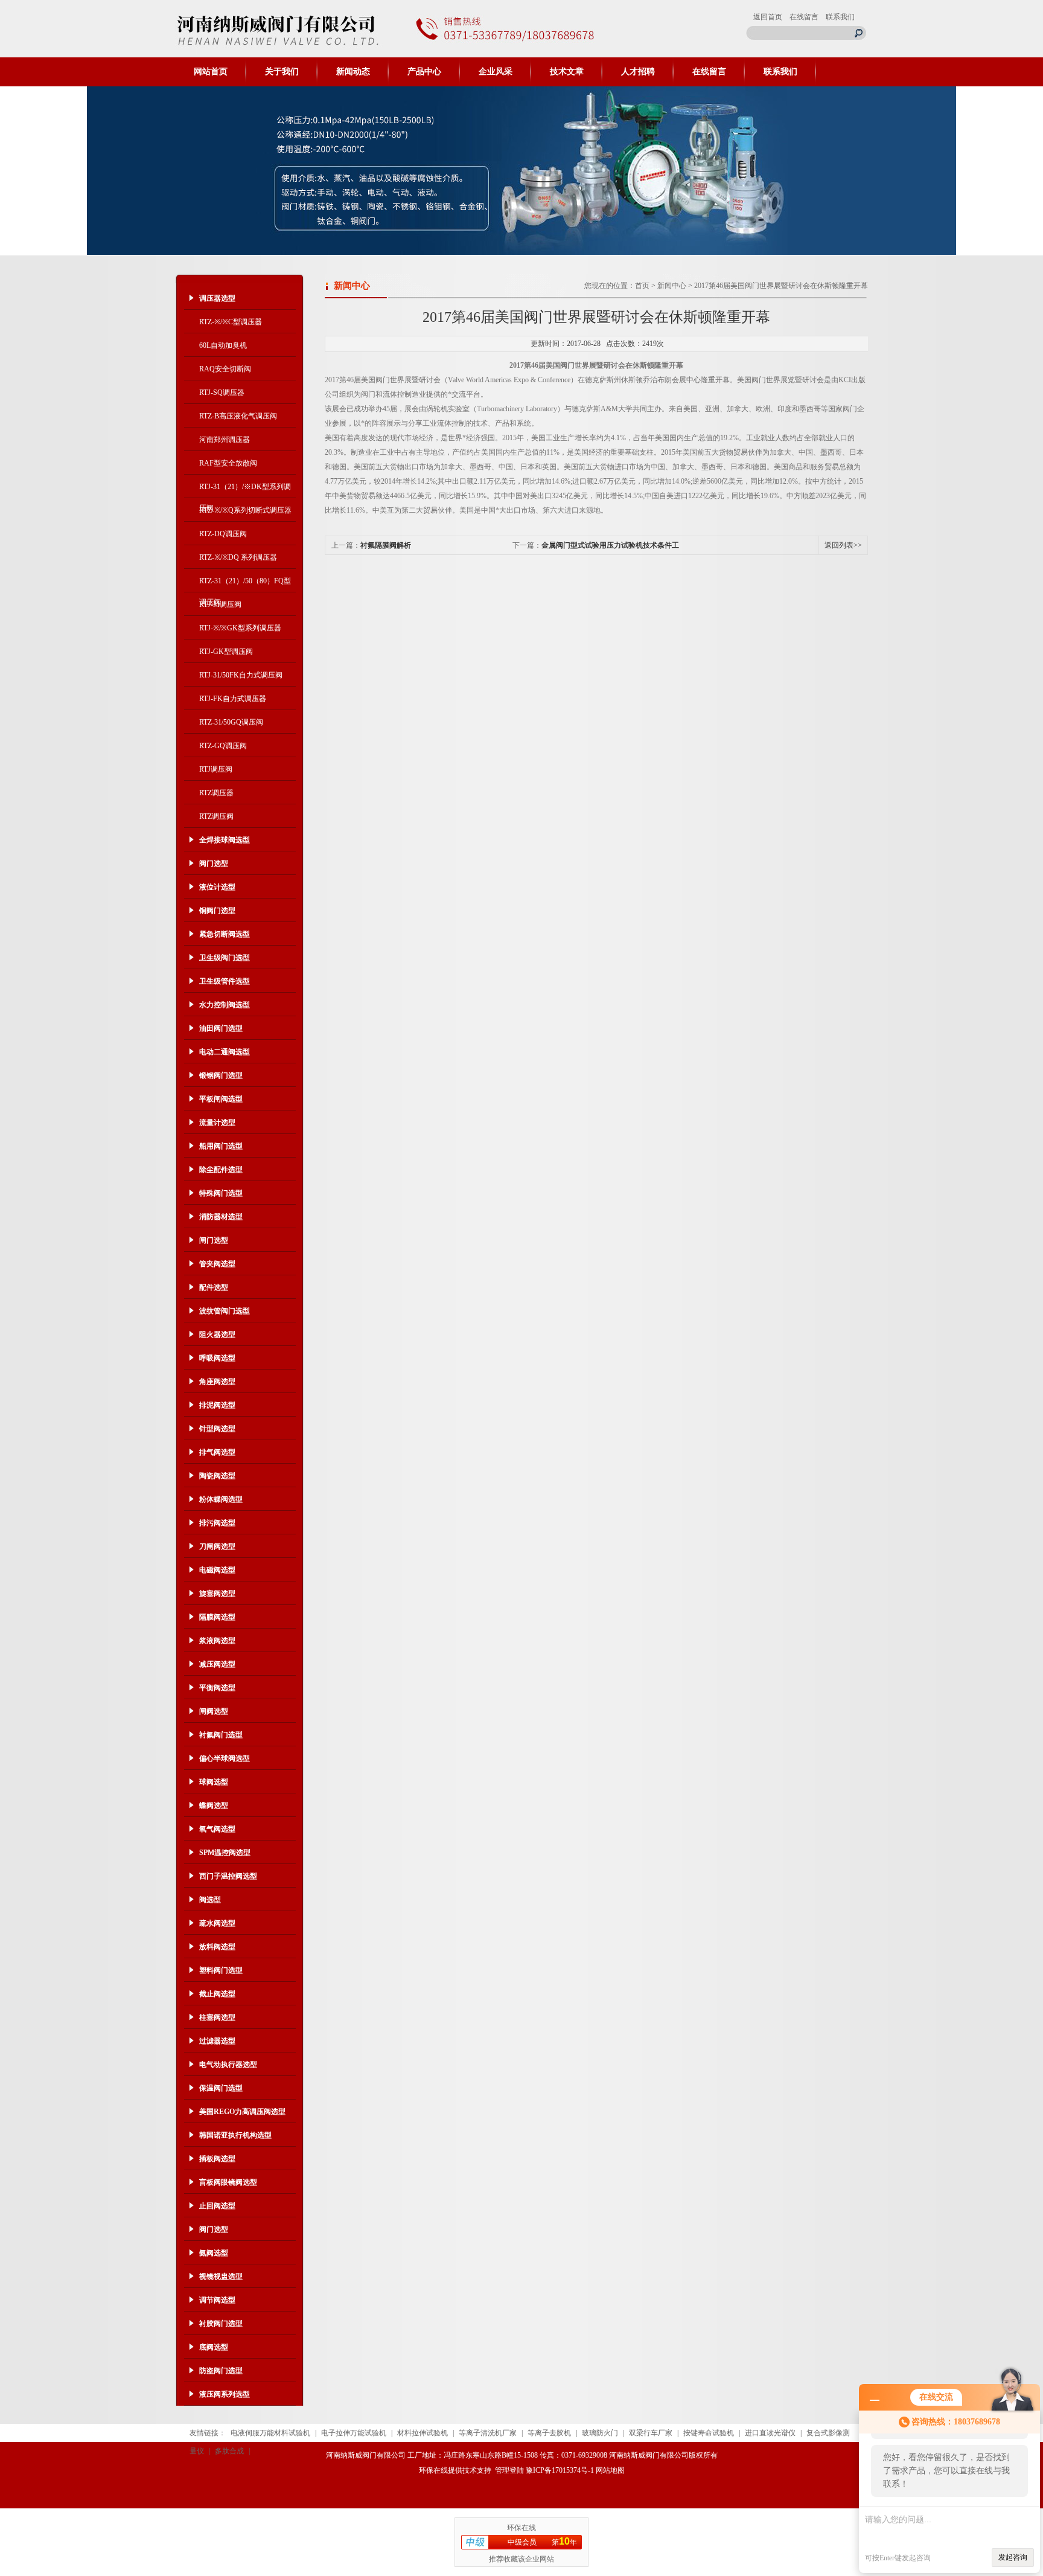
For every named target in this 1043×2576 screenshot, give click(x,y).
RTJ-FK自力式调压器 (233, 699)
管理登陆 (509, 2470)
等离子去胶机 (549, 2433)
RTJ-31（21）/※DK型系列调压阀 (245, 490)
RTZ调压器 (216, 793)
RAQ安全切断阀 (225, 369)
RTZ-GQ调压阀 (223, 746)
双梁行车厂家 (651, 2433)
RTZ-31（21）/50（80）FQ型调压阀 (245, 585)
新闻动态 (353, 72)
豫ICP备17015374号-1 (560, 2470)
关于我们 (282, 72)
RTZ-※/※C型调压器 (231, 322)
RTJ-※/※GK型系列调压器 (240, 628)
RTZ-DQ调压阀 (223, 534)
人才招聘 (638, 72)
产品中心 (424, 72)
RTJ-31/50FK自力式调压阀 (241, 675)
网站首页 (211, 72)
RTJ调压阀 (216, 769)
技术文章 (567, 72)
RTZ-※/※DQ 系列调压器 (238, 557)
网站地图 (610, 2470)
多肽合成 (229, 2451)
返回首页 (768, 17)
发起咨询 (1013, 2557)
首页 (642, 286)
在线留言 (804, 17)
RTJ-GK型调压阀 (226, 652)
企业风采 (496, 72)
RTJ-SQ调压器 (222, 392)
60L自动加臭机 (223, 345)
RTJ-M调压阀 (220, 604)
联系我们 (840, 17)
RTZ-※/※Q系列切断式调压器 (245, 510)
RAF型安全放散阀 (228, 463)
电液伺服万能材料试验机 (270, 2433)
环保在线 (433, 2470)
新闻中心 (672, 286)
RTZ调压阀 (216, 816)
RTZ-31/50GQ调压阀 (231, 722)
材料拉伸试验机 (423, 2433)
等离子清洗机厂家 (488, 2433)
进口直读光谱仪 (770, 2433)
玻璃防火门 (600, 2433)
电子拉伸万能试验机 (354, 2433)
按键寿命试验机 (709, 2433)
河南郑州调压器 (225, 440)
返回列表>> (843, 545)
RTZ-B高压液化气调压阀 (238, 416)
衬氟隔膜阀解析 (386, 545)
